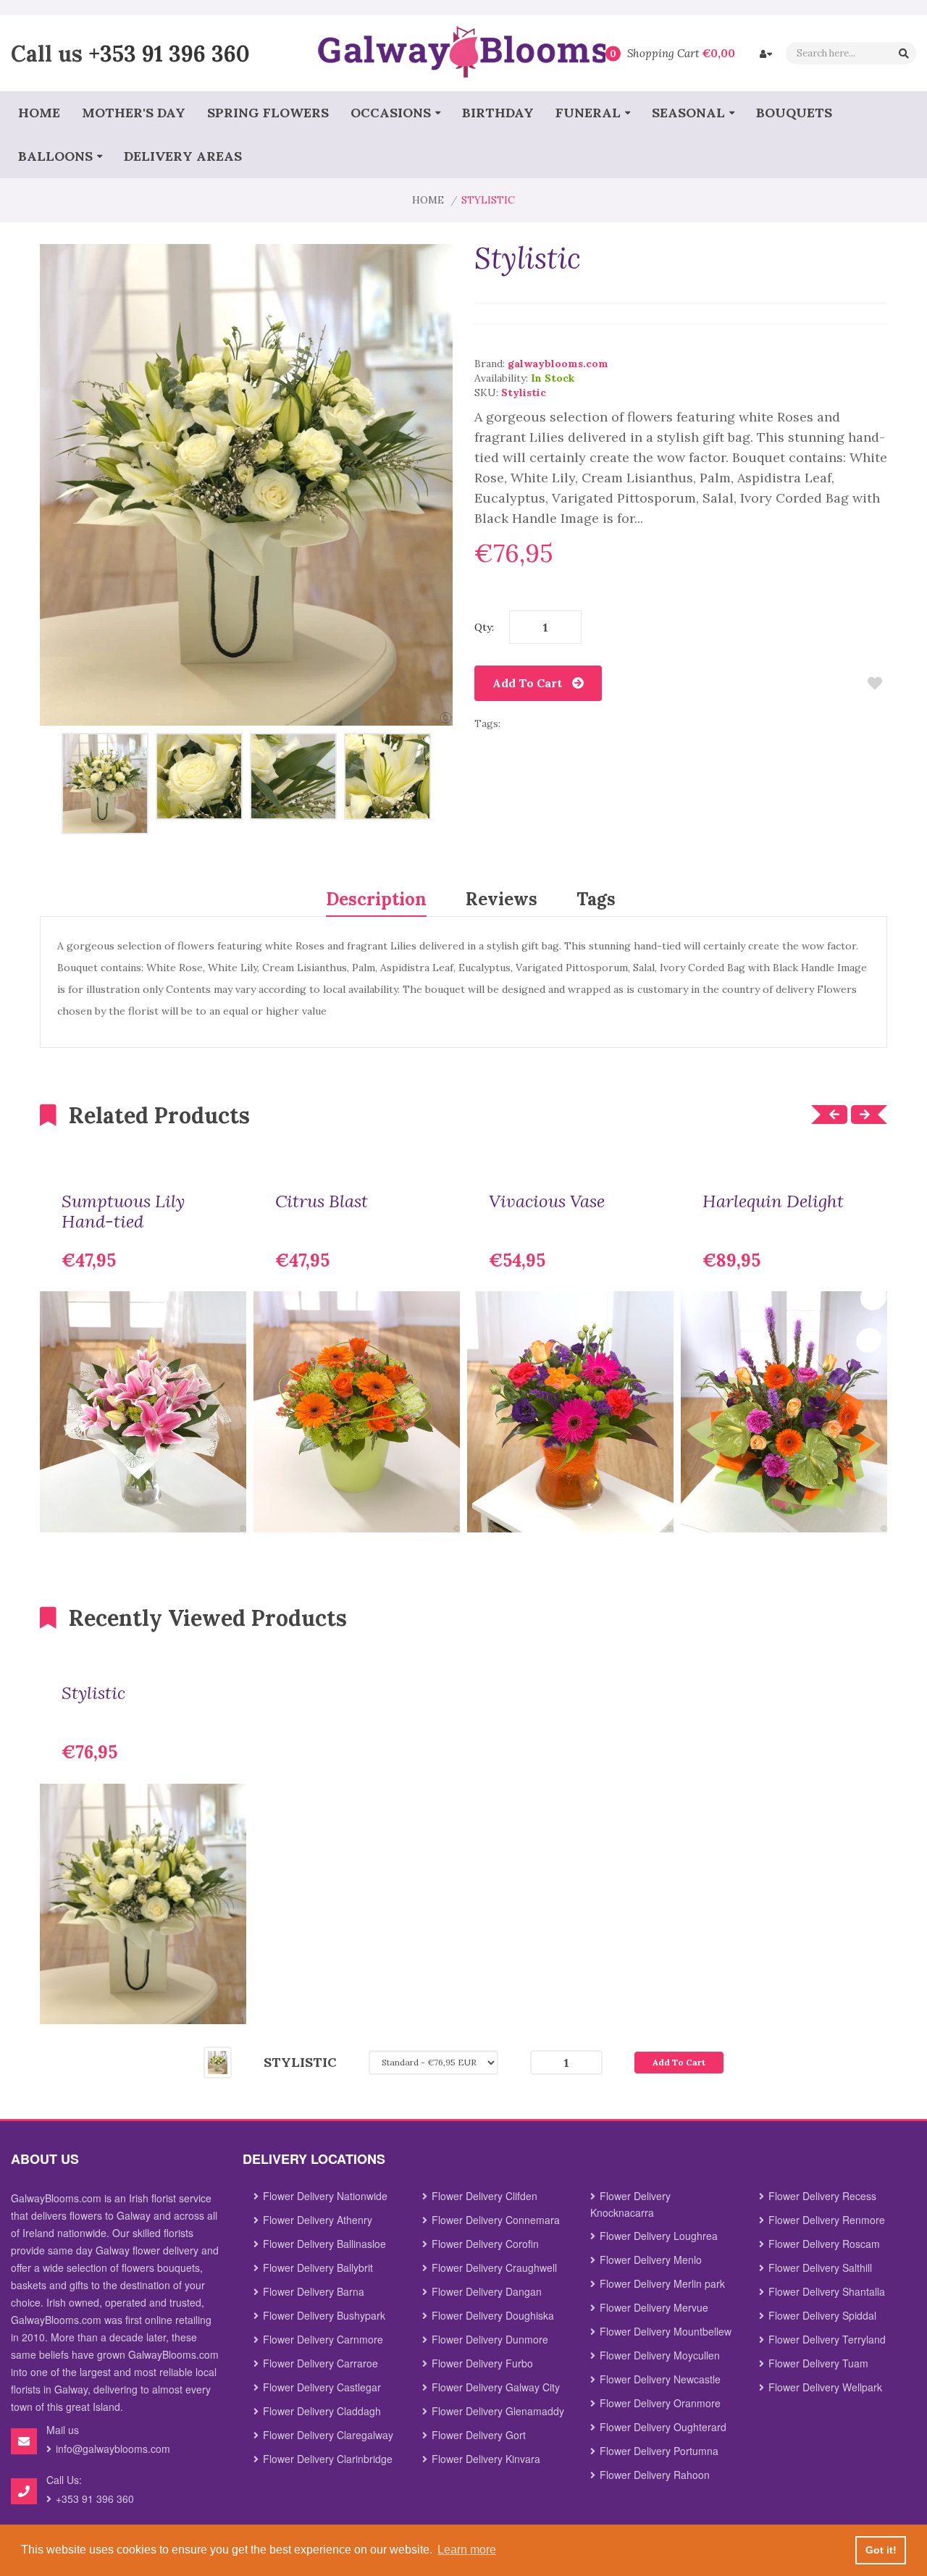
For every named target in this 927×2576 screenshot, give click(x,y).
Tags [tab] (596, 899)
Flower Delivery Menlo (651, 2260)
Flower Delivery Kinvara (486, 2459)
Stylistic (93, 1693)
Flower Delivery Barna (314, 2291)
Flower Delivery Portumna (659, 2451)
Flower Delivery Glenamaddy (498, 2411)
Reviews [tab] (502, 899)
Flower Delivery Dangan (487, 2291)
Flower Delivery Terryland (827, 2339)
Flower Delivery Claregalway (328, 2435)
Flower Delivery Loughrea (659, 2236)
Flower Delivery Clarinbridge (328, 2459)
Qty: (484, 627)
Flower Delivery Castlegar (322, 2387)
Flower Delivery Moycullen (660, 2355)
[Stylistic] (105, 783)
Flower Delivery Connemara (496, 2220)
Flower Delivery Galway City (496, 2387)
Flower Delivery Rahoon (655, 2475)
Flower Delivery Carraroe (320, 2363)
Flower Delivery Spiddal (822, 2315)
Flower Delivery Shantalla (827, 2291)
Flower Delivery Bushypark (324, 2315)
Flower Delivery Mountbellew (666, 2331)
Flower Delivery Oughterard (663, 2427)
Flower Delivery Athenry (318, 2220)
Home (428, 200)
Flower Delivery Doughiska (493, 2315)
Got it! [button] (881, 2550)
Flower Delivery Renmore (827, 2220)
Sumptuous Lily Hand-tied (123, 1212)
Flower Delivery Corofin (485, 2244)
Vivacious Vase (547, 1201)
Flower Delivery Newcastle (660, 2379)
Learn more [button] (467, 2550)
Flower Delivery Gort (479, 2435)
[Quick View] (225, 1511)
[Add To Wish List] (874, 683)
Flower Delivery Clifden (485, 2196)
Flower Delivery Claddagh (322, 2411)
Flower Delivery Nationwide (325, 2196)
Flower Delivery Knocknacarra (630, 2204)
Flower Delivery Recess (822, 2196)
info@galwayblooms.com (113, 2449)
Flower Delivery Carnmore (323, 2339)
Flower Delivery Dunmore (490, 2339)
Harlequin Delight (773, 1201)
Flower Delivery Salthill (820, 2267)
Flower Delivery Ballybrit (318, 2267)
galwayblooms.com (558, 364)
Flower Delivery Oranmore (660, 2403)
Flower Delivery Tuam (818, 2363)
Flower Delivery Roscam (824, 2244)
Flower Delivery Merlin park (662, 2283)
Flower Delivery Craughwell (494, 2267)
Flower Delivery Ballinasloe (324, 2244)
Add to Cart (527, 683)
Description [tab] (376, 899)
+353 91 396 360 (169, 53)
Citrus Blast (322, 1201)
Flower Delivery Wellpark (825, 2387)
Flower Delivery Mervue (654, 2307)
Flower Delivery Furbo (482, 2363)
